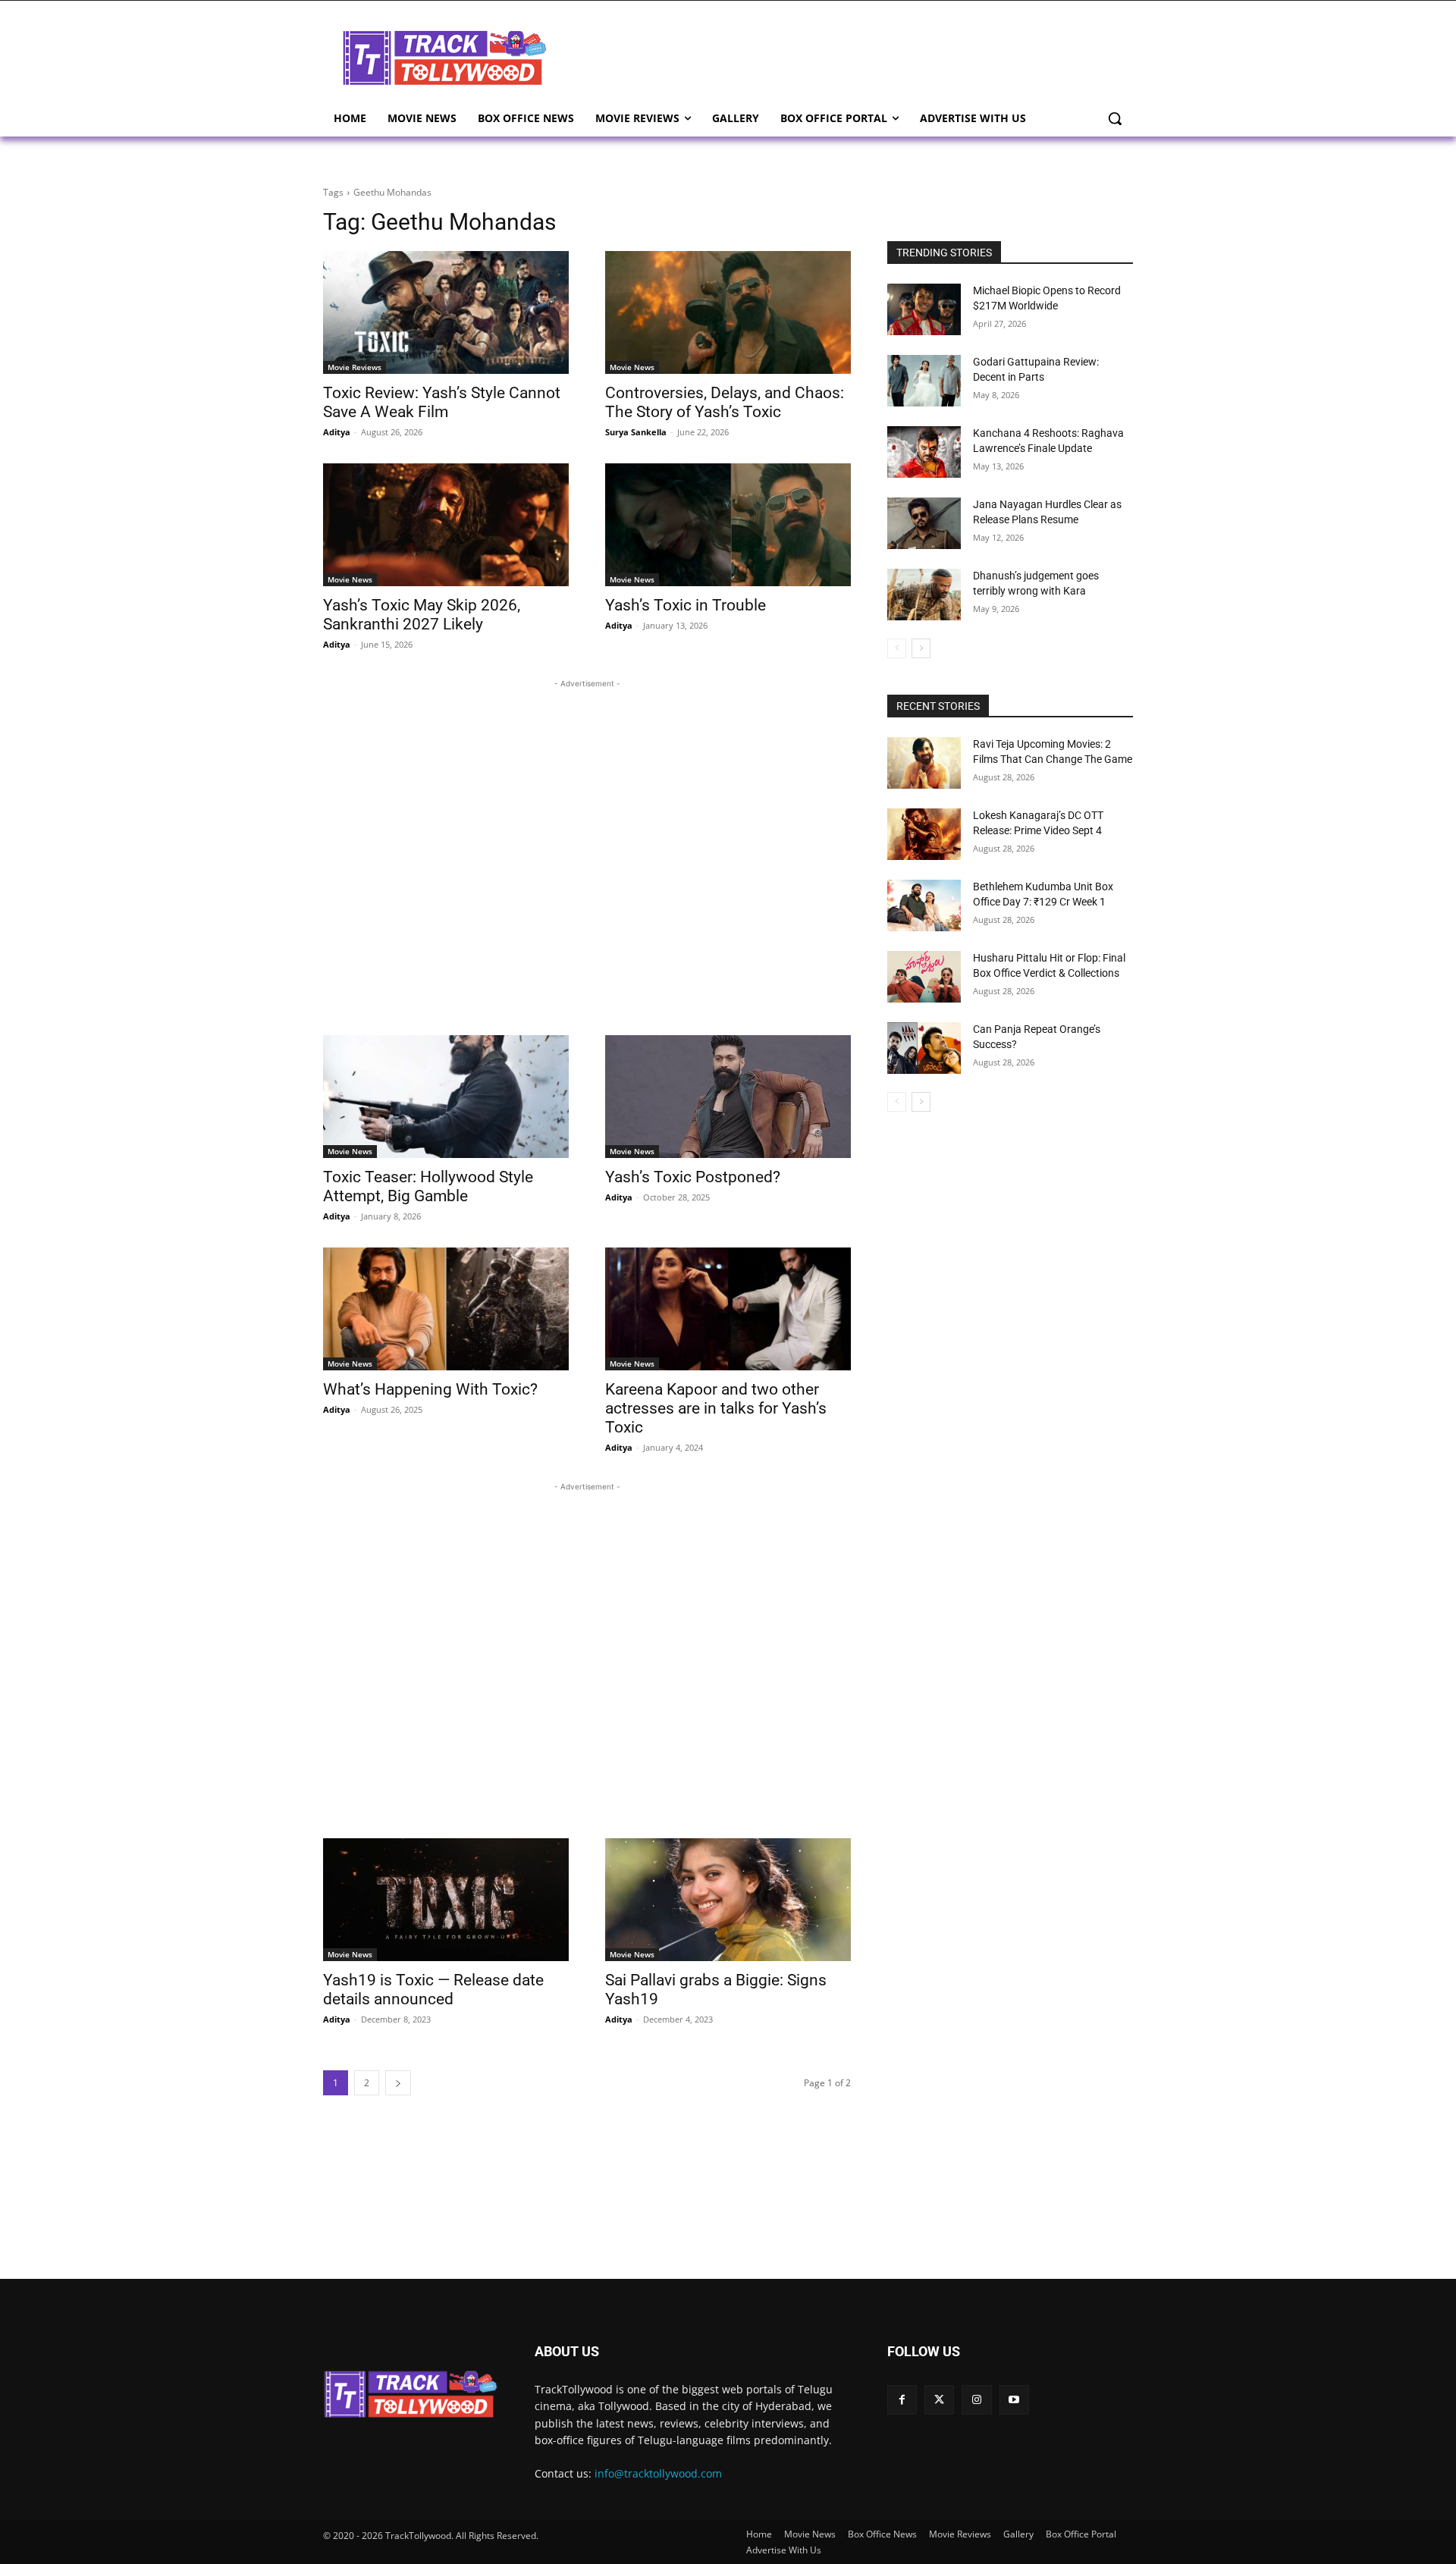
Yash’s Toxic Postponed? (693, 1177)
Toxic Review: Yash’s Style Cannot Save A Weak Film (442, 402)
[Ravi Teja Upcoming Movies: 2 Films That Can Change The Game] (924, 763)
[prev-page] (897, 648)
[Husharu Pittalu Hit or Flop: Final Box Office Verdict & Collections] (924, 977)
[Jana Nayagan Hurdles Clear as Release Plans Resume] (924, 523)
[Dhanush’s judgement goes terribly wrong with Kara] (924, 595)
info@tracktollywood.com (658, 2473)
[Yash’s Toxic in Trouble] (728, 525)
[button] (1115, 118)
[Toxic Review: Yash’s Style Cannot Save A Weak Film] (446, 312)
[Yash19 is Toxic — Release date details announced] (446, 1900)
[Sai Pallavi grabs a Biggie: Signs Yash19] (728, 1900)
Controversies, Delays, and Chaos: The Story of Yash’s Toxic (725, 402)
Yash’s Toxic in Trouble (686, 605)
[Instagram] (976, 2400)
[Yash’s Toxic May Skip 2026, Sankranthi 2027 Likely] (446, 525)
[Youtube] (1014, 2400)
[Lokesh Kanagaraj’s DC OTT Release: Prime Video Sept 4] (924, 834)
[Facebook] (902, 2400)
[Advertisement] (849, 56)
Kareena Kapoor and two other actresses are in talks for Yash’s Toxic (716, 1408)
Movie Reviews (355, 367)
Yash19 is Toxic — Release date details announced (433, 1990)
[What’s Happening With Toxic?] (446, 1309)
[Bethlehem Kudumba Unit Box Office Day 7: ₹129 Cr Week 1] (924, 905)
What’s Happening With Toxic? (430, 1389)
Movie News (632, 367)
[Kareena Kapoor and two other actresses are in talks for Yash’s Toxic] (728, 1309)
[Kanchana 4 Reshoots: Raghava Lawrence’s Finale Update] (924, 452)
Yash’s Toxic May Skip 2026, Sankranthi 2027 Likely (422, 615)
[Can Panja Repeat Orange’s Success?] (924, 1048)
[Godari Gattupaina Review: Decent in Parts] (924, 381)
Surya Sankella (636, 432)
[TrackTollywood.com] (444, 58)
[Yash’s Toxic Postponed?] (728, 1097)
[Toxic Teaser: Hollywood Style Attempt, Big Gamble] (446, 1097)
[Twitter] (939, 2400)
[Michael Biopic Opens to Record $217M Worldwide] (924, 309)
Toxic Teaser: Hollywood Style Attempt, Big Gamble (428, 1186)
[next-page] (398, 2083)
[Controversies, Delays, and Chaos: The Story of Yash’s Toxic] (728, 312)
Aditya (337, 432)
